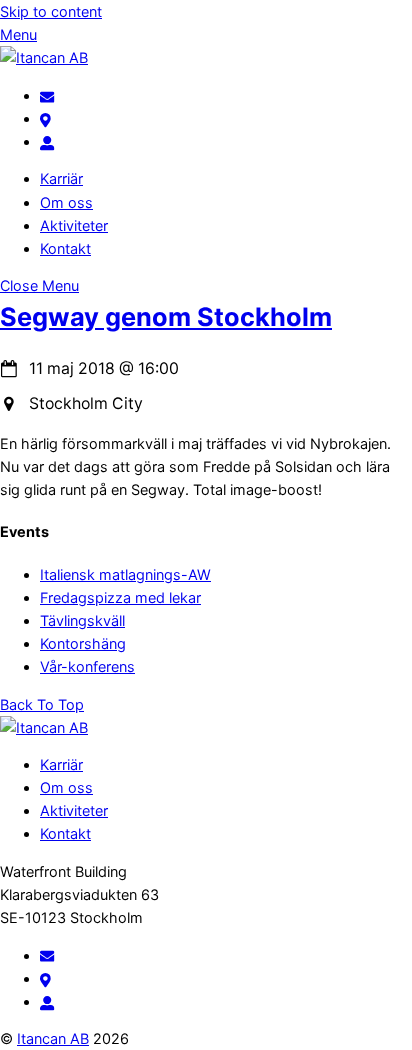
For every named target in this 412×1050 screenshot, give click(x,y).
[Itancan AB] (44, 57)
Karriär (61, 178)
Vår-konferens (87, 666)
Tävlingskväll (82, 620)
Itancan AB (53, 1038)
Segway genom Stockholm (166, 316)
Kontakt (65, 248)
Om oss (66, 202)
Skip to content (51, 11)
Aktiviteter (74, 225)
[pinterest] (45, 118)
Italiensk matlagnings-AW (125, 574)
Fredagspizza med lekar (120, 597)
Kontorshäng (83, 643)
